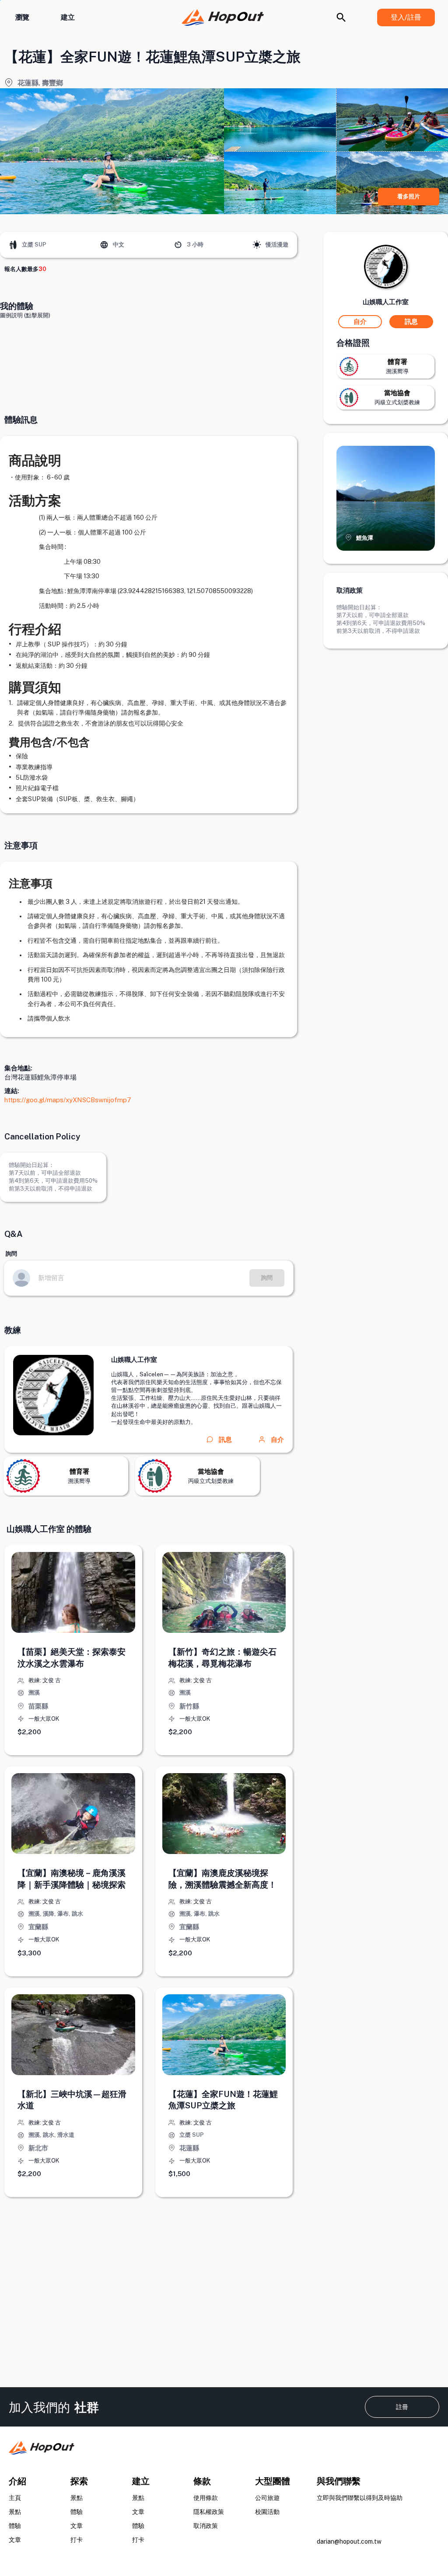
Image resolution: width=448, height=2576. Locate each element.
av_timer (178, 245)
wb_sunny (257, 245)
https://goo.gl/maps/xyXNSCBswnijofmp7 (68, 1100)
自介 (277, 1439)
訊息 (411, 321)
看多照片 (409, 196)
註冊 (402, 2407)
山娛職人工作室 (134, 1359)
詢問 (267, 1278)
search (341, 17)
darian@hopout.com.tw (349, 2541)
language (104, 245)
